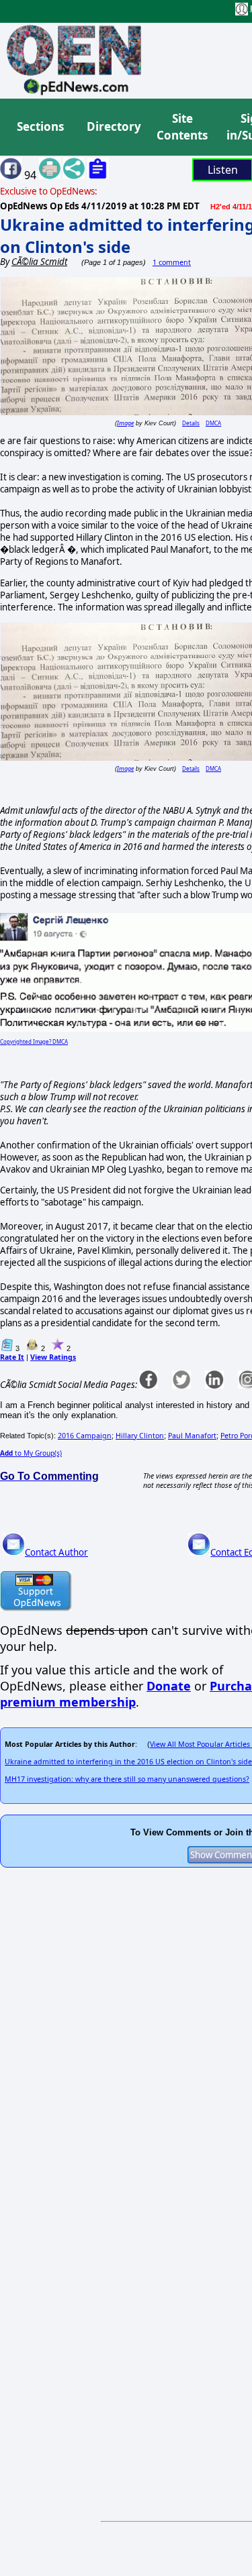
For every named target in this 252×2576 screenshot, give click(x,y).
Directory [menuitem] (113, 126)
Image (125, 423)
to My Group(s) (31, 1453)
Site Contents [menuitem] (182, 127)
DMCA (213, 423)
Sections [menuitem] (40, 126)
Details (191, 423)
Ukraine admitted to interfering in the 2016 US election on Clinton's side (128, 1762)
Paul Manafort (192, 1436)
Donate (169, 1686)
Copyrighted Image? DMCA (34, 1041)
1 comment (172, 262)
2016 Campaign (85, 1436)
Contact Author (56, 1552)
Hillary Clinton (140, 1436)
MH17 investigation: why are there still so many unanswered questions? (127, 1779)
